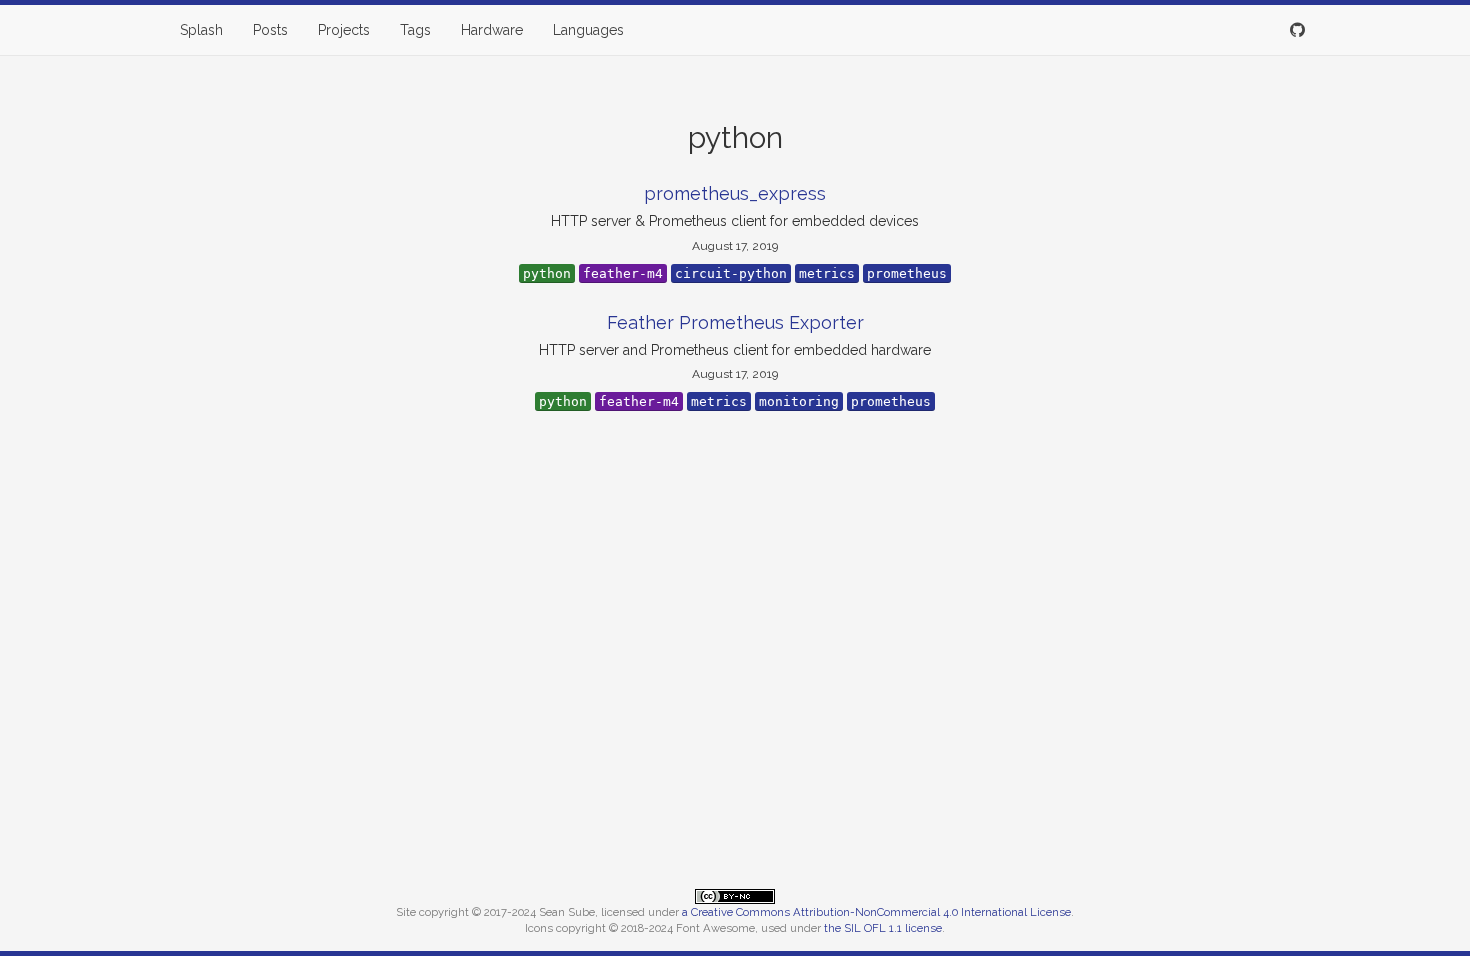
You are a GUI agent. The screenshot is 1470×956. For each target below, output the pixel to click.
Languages (588, 30)
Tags (415, 30)
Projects (344, 30)
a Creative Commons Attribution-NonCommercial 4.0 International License (876, 912)
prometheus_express (735, 193)
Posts (270, 30)
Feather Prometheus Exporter (735, 322)
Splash (201, 30)
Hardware (492, 30)
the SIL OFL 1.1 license (883, 928)
